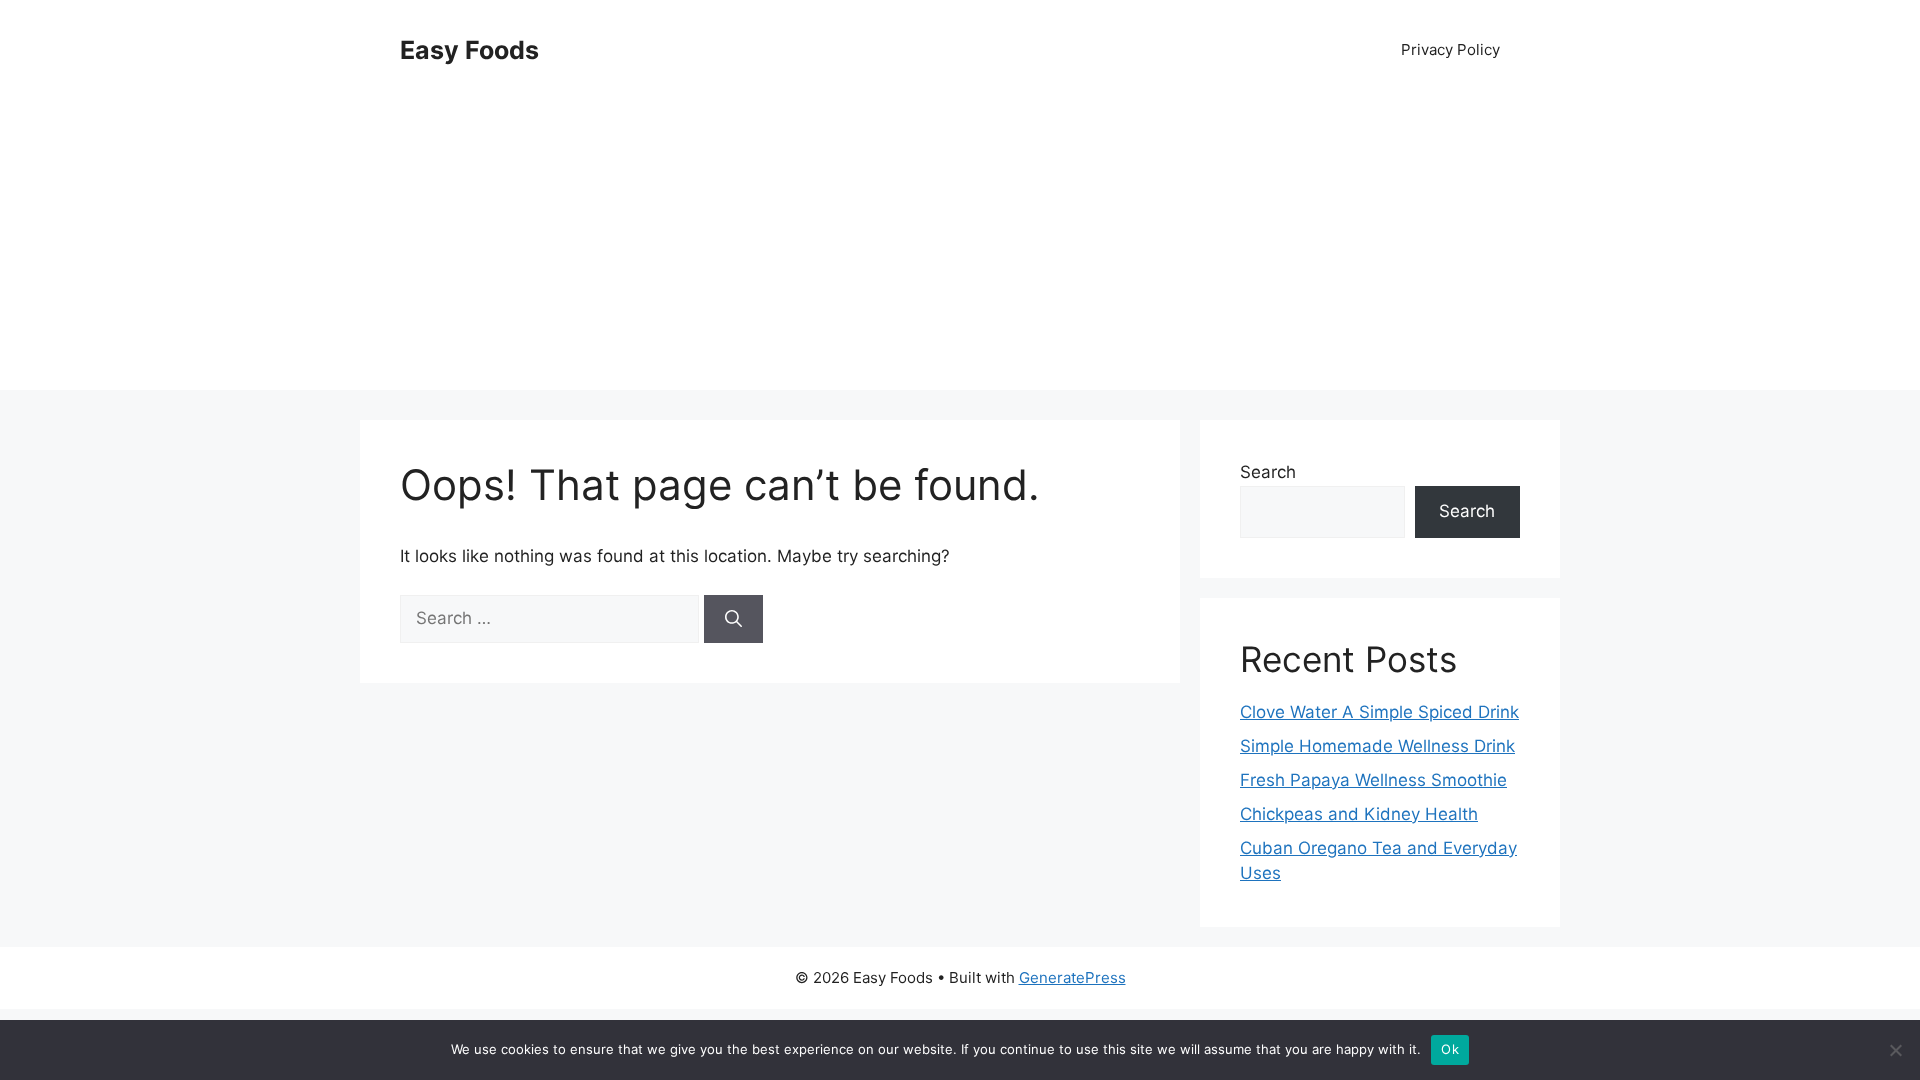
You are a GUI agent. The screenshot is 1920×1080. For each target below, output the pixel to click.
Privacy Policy (1450, 49)
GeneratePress (1072, 977)
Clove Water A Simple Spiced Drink (1379, 712)
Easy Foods (469, 50)
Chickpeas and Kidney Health (1359, 814)
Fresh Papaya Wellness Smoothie (1373, 780)
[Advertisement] (960, 250)
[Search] (733, 619)
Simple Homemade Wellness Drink (1377, 746)
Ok (1450, 1049)
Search (1268, 472)
